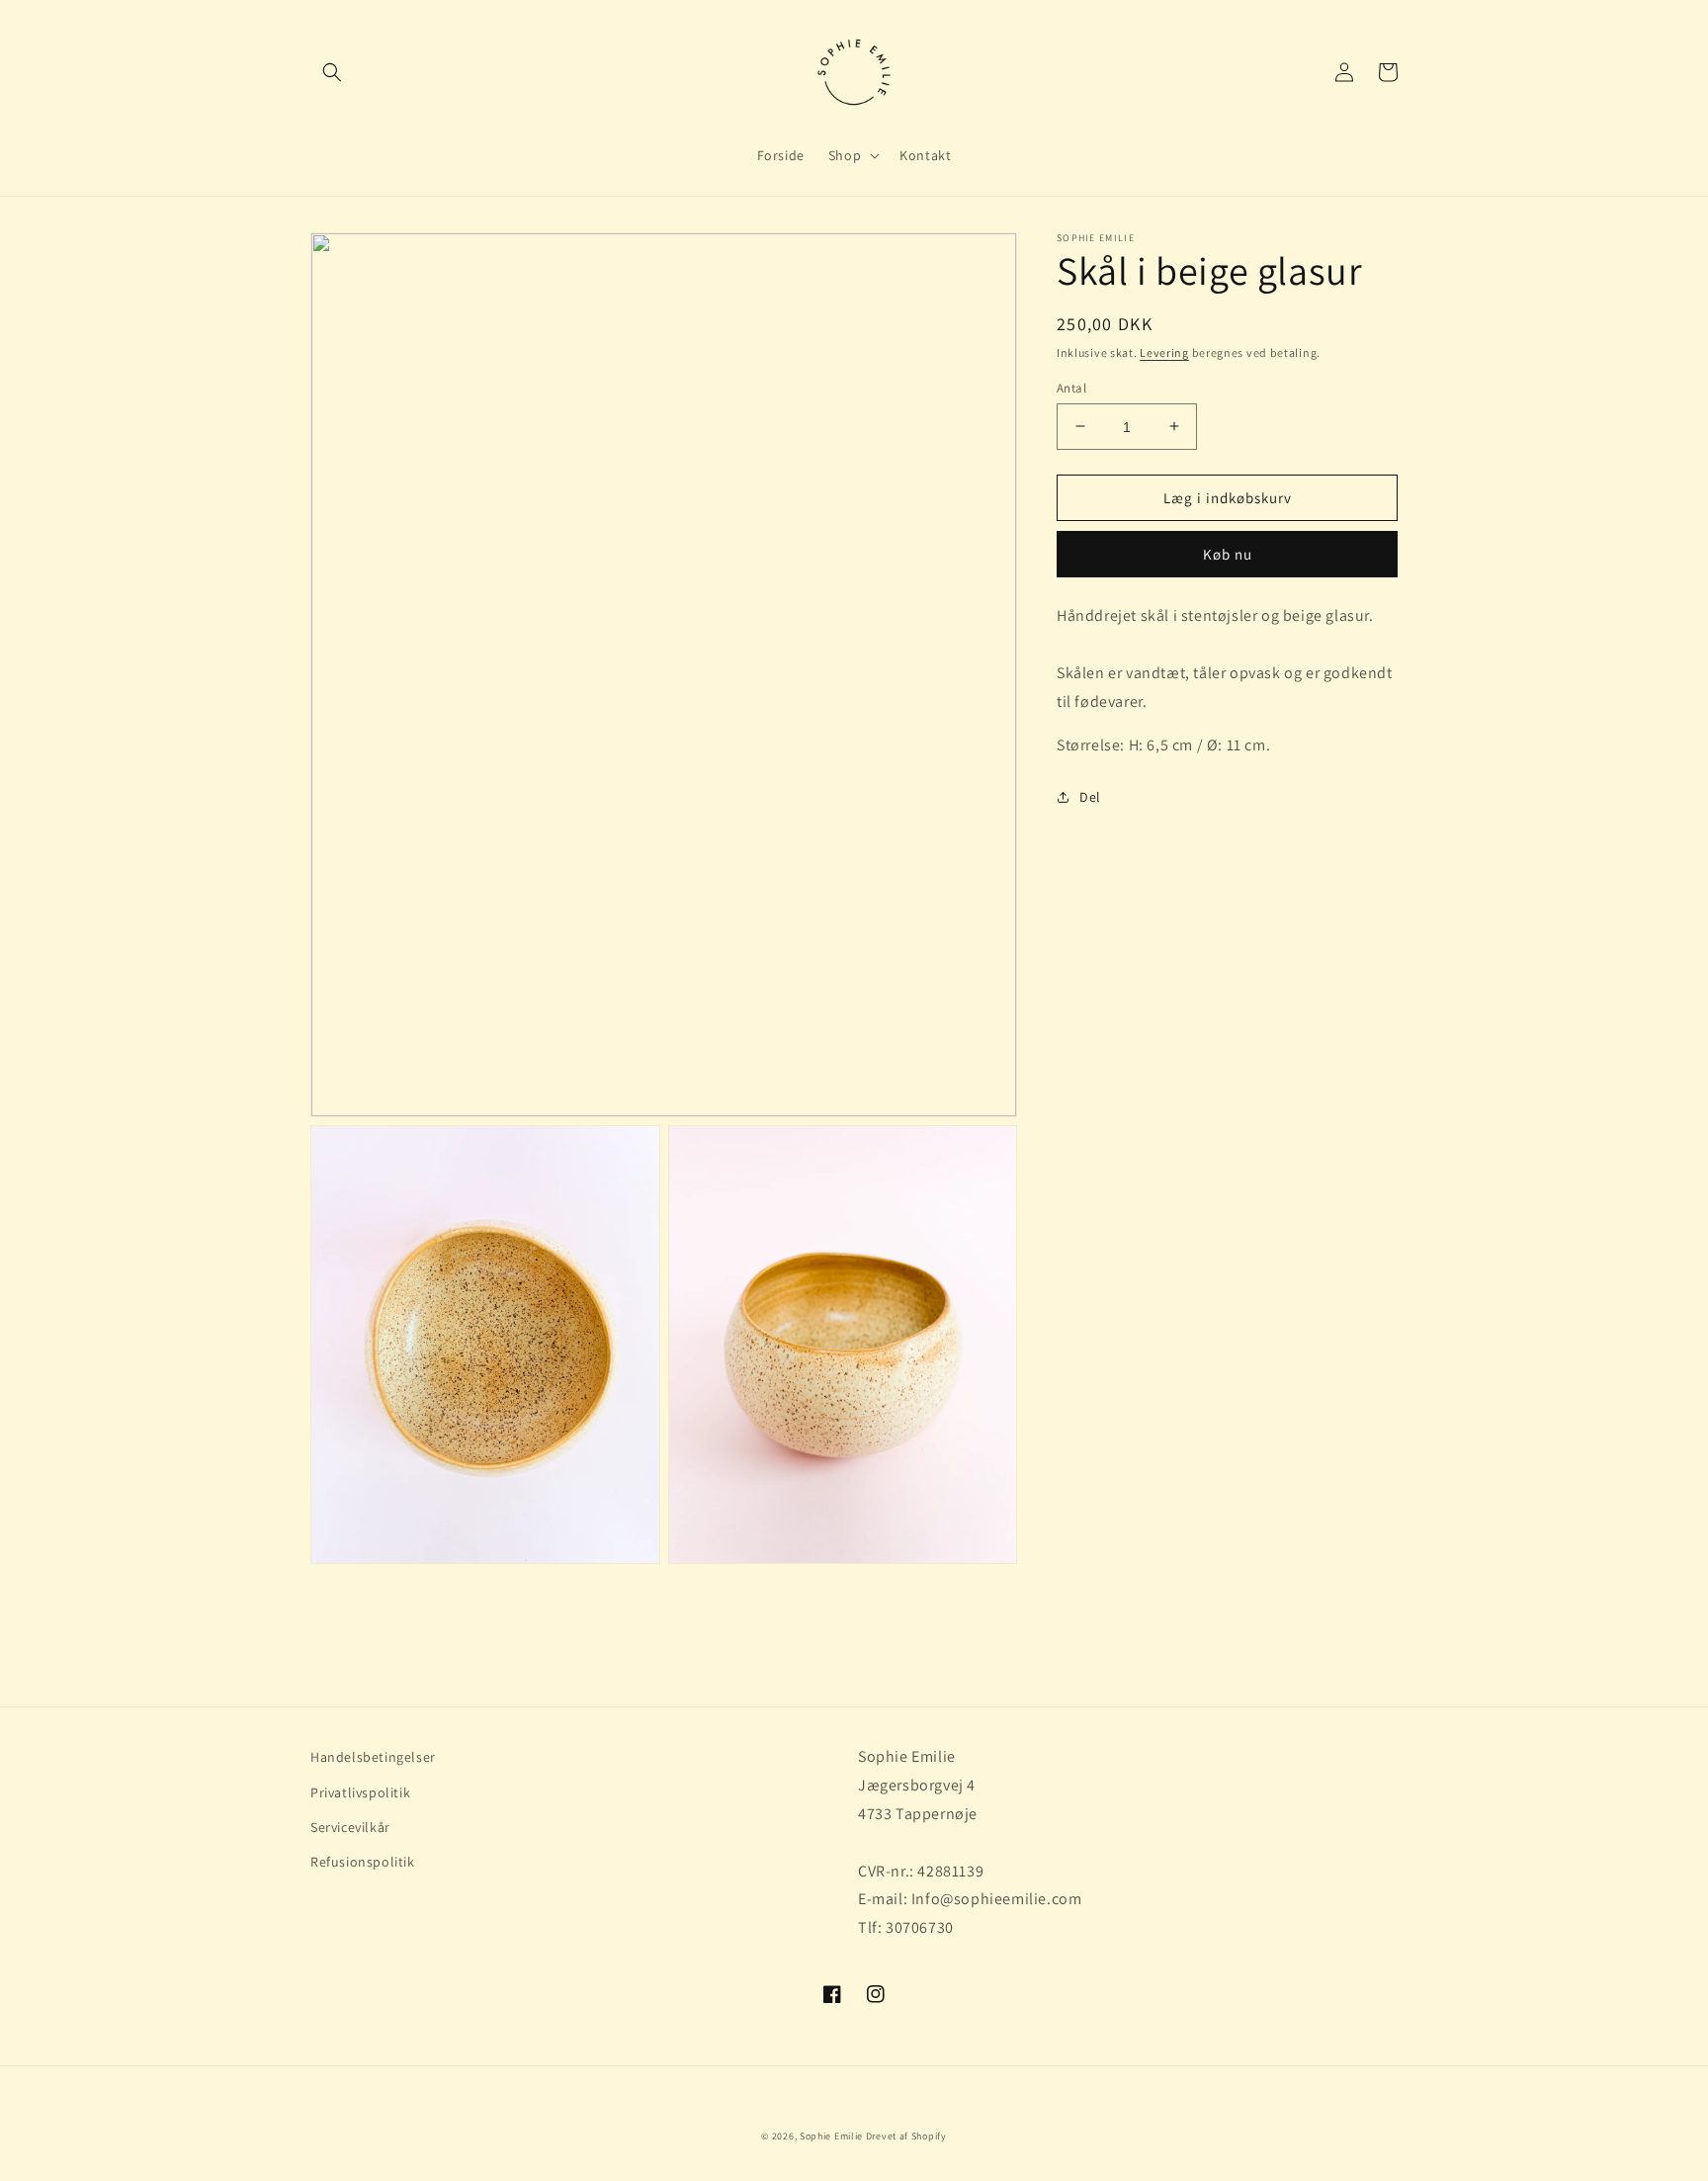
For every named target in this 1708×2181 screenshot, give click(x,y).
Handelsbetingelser (373, 1757)
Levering (1164, 352)
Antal (1071, 387)
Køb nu (1228, 554)
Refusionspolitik (363, 1862)
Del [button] (1090, 797)
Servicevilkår (350, 1827)
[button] (332, 72)
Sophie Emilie (831, 2136)
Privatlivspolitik (360, 1792)
